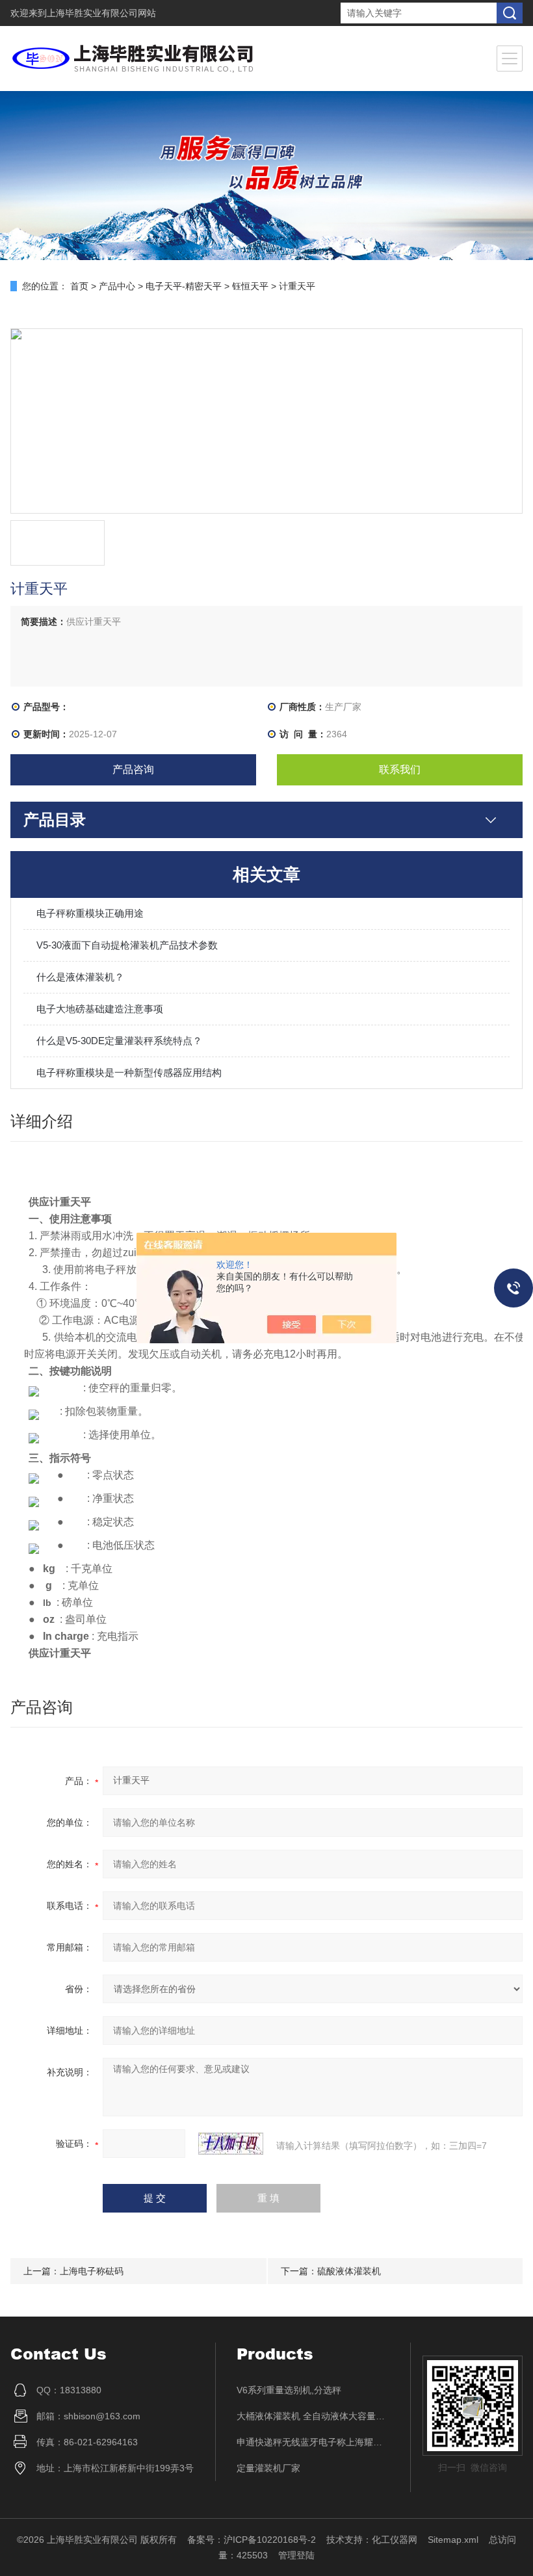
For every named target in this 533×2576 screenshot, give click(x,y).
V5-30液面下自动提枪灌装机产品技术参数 (127, 945)
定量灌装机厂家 (268, 2468)
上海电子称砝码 (92, 2271)
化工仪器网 (395, 2540)
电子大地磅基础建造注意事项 (100, 1009)
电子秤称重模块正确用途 (90, 913)
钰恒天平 (250, 286)
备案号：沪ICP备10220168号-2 (252, 2540)
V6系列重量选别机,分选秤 (289, 2390)
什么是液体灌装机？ (80, 977)
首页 (79, 286)
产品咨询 (133, 769)
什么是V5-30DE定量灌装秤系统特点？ (119, 1041)
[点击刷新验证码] (231, 2144)
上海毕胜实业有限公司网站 (101, 13)
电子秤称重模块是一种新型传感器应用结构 (129, 1072)
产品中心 (117, 286)
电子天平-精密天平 (184, 286)
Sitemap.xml (453, 2540)
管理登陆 (296, 2555)
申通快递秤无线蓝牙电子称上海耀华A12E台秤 (313, 2442)
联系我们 (400, 769)
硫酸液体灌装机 (349, 2271)
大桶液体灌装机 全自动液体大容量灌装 (313, 2416)
